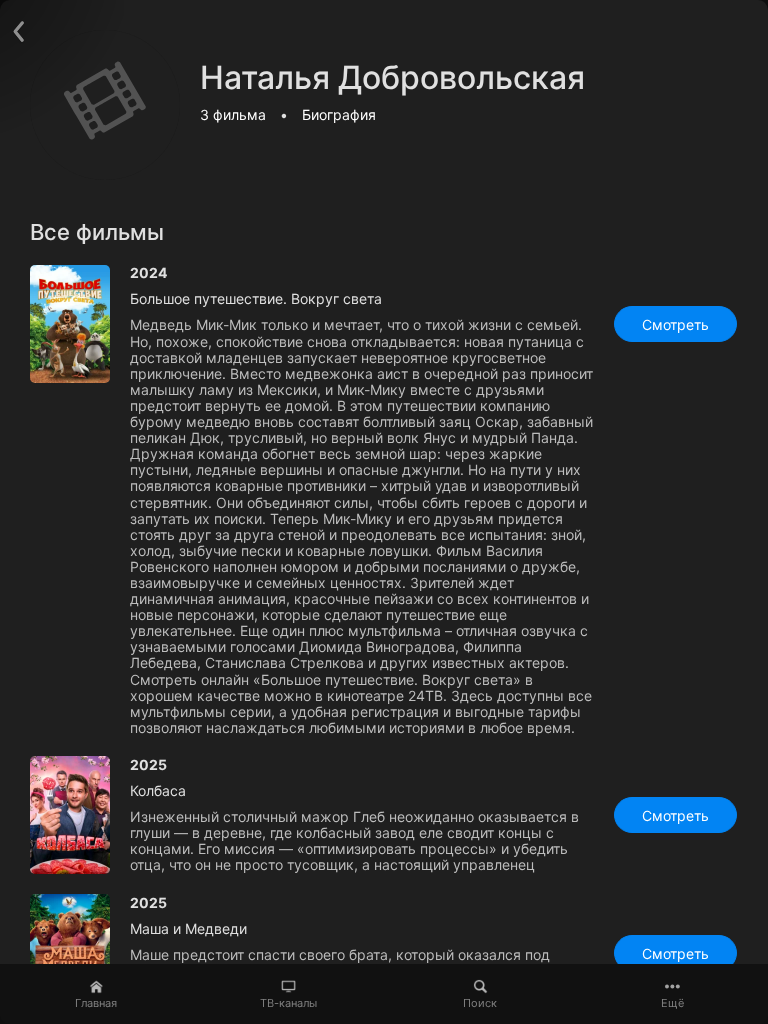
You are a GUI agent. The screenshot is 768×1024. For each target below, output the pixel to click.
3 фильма (233, 114)
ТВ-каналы (288, 1003)
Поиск (480, 1003)
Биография (339, 114)
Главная (96, 1003)
